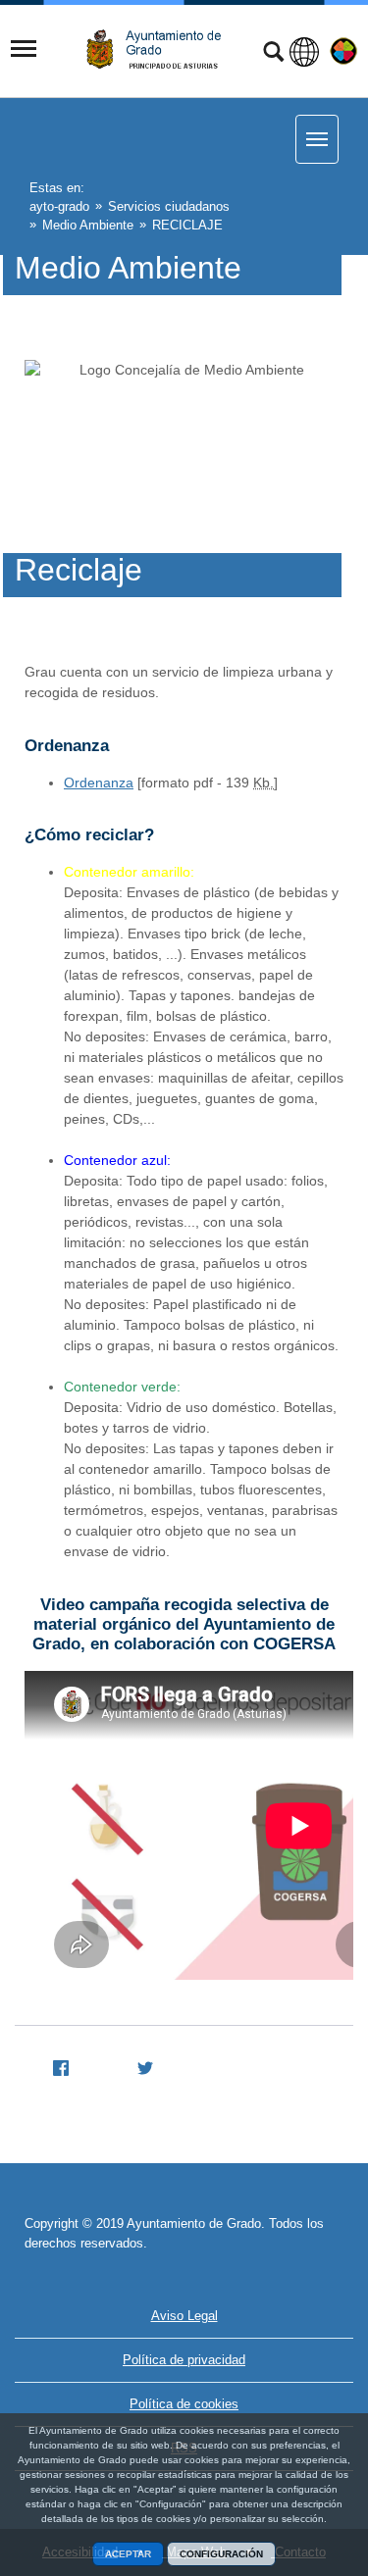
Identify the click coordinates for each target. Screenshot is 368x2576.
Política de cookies (184, 2404)
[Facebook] (53, 2065)
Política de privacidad (184, 2360)
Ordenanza (99, 783)
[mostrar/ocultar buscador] (273, 54)
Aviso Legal (184, 2316)
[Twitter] (137, 2065)
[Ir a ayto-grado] (161, 50)
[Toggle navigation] (24, 49)
